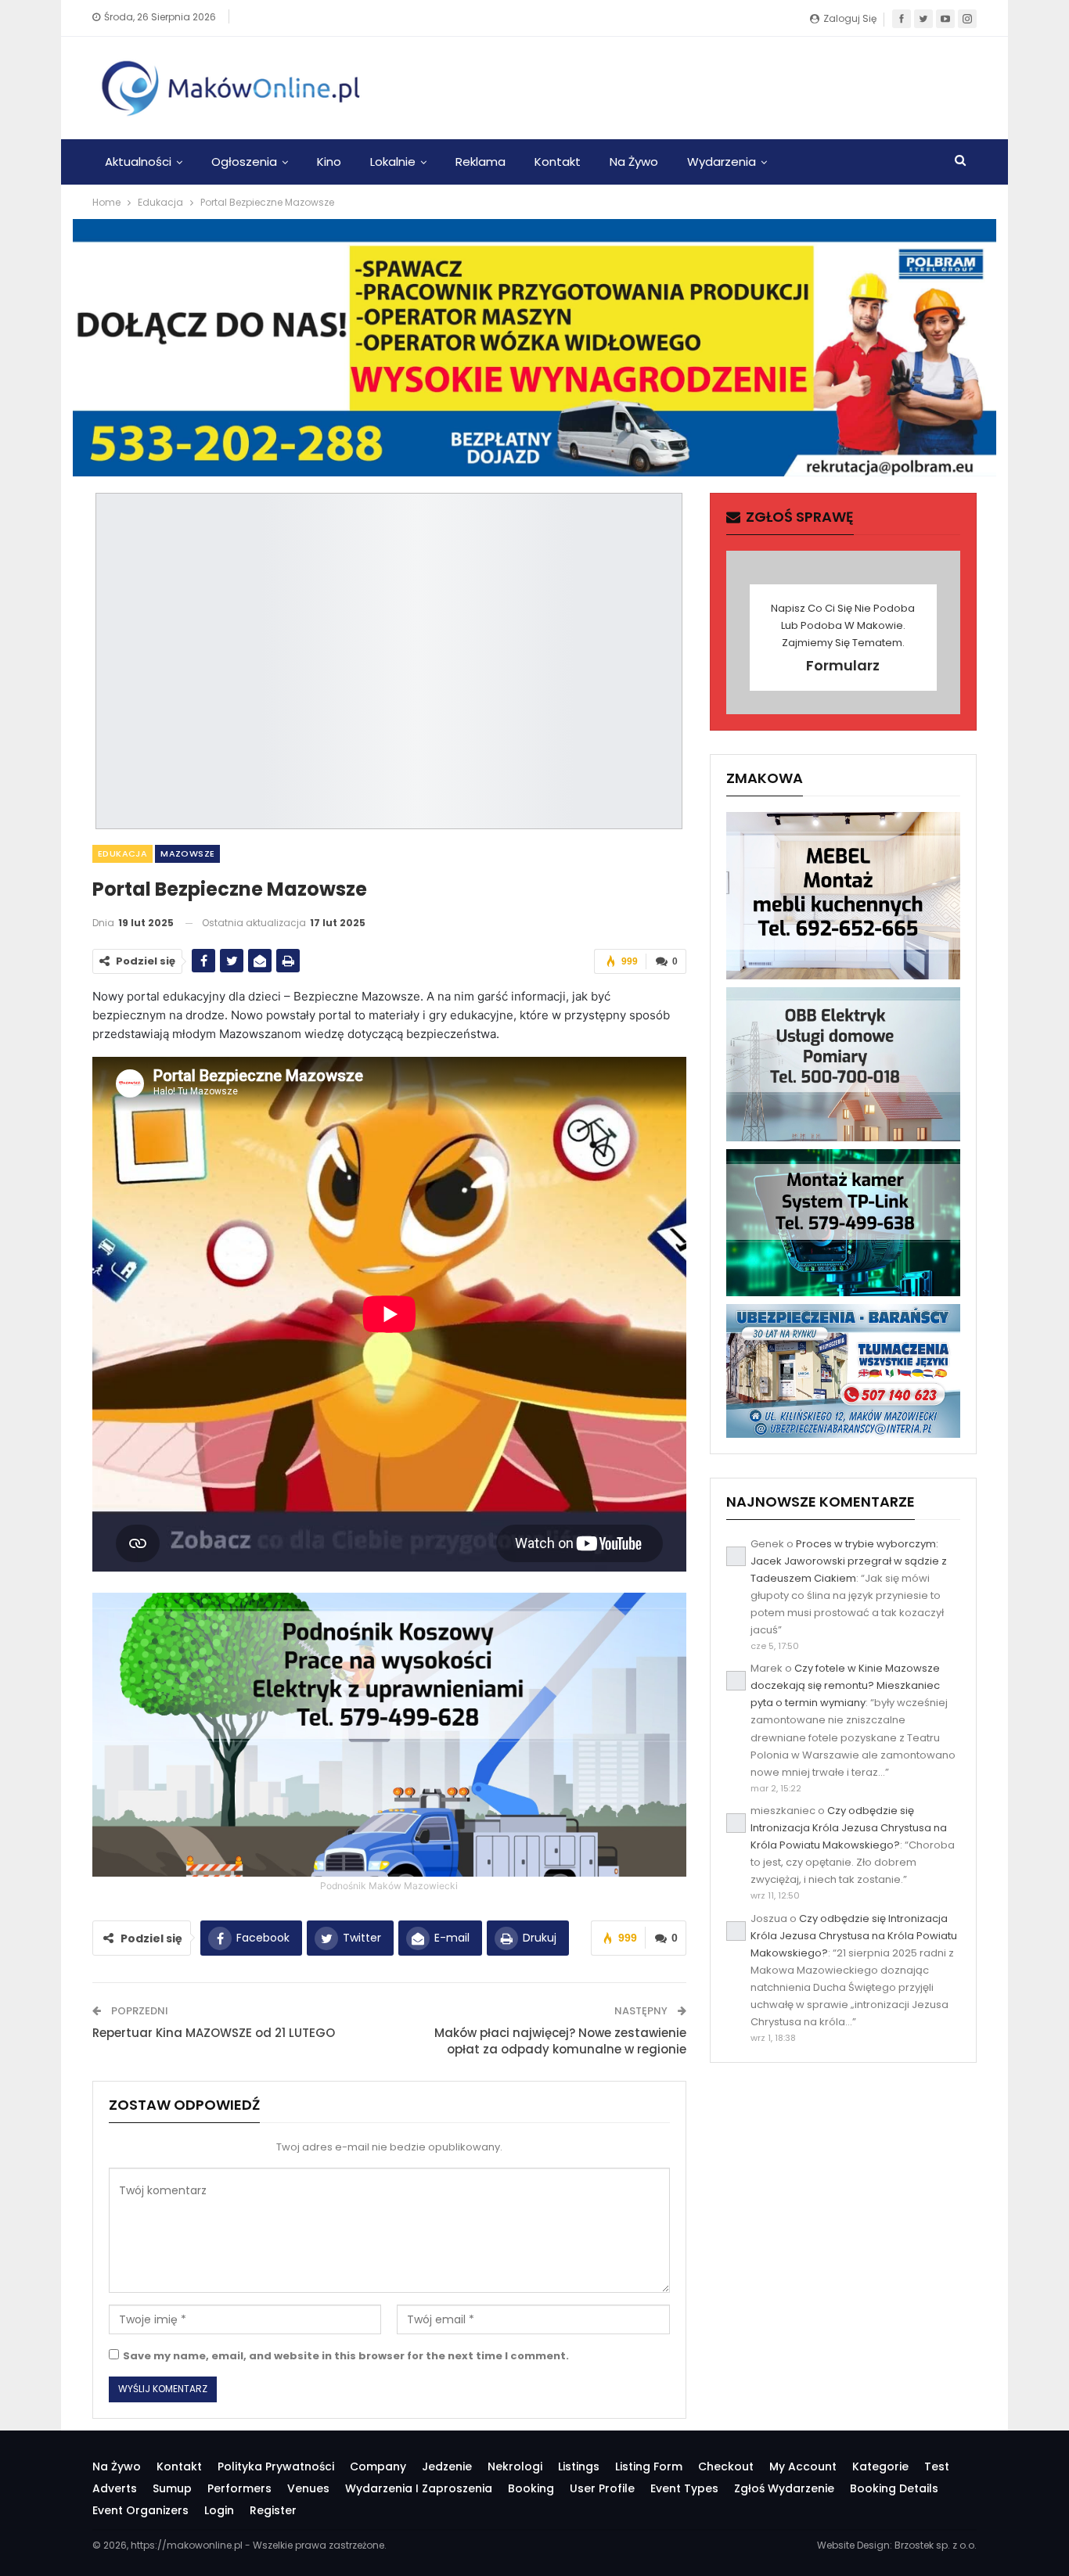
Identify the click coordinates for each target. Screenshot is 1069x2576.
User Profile (602, 2488)
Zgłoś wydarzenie (784, 2488)
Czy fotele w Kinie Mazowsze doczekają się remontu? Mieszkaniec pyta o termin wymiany (845, 1685)
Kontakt (558, 162)
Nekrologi (515, 2466)
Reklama (481, 162)
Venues (308, 2488)
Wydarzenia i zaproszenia (419, 2488)
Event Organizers (140, 2510)
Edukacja (122, 853)
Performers (239, 2488)
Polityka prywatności (276, 2466)
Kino (329, 162)
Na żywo (634, 162)
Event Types (684, 2488)
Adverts (115, 2488)
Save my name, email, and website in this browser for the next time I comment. (346, 2356)
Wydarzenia (722, 162)
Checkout (726, 2466)
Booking (531, 2488)
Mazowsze (187, 853)
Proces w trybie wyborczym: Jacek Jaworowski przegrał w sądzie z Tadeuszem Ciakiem (849, 1561)
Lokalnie (393, 162)
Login (219, 2510)
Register (273, 2510)
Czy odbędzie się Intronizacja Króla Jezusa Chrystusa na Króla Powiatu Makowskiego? (849, 1828)
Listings (579, 2466)
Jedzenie (447, 2466)
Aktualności (138, 162)
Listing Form (649, 2466)
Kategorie (880, 2466)
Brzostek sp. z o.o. (936, 2545)
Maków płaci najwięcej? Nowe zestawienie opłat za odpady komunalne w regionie (560, 2041)
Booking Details (894, 2488)
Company (378, 2466)
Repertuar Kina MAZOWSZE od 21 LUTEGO (214, 2033)
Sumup (172, 2488)
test (937, 2466)
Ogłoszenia (244, 162)
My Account (803, 2466)
